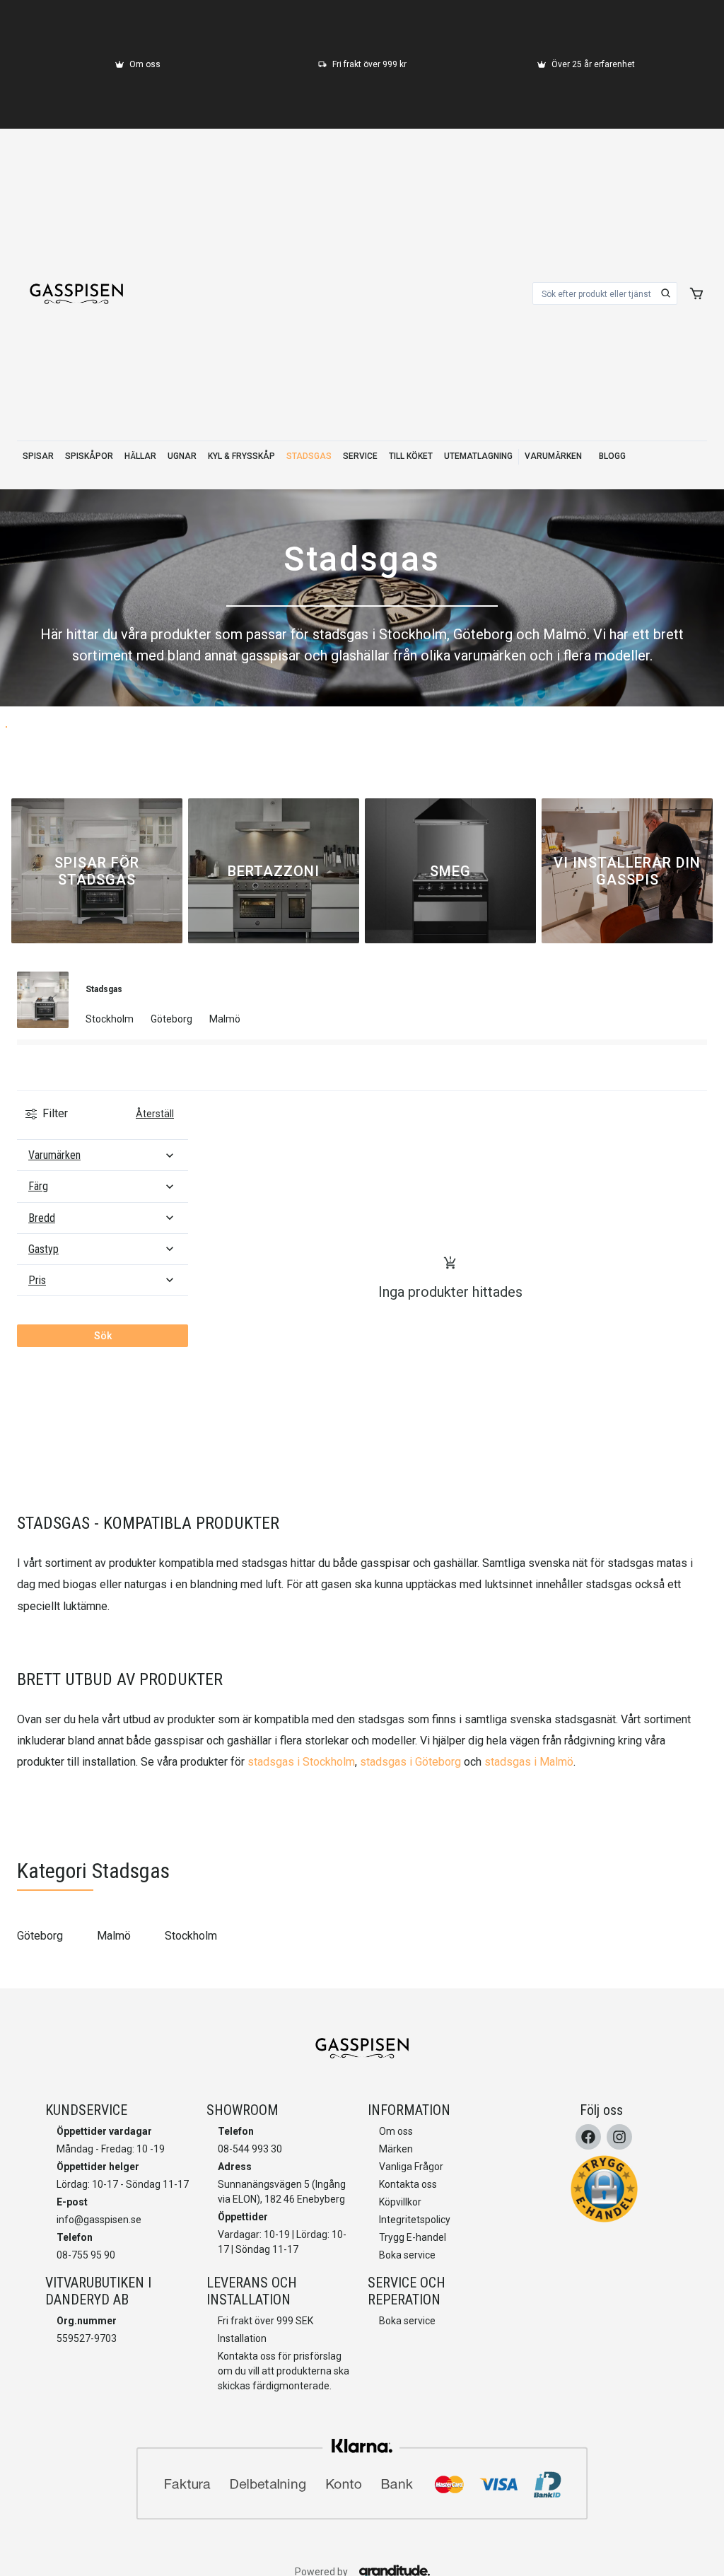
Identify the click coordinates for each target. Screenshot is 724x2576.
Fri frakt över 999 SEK (265, 2321)
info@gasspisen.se (99, 2220)
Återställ (155, 1114)
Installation (242, 2338)
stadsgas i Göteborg (410, 1762)
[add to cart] (696, 293)
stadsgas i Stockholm (301, 1762)
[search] (666, 293)
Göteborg (40, 1936)
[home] (76, 293)
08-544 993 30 (250, 2149)
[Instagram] (619, 2137)
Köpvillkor (400, 2202)
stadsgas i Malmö (529, 1762)
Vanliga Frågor (411, 2167)
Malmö (114, 1936)
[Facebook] (588, 2137)
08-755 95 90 (86, 2255)
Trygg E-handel (413, 2237)
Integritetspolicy (415, 2220)
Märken (396, 2149)
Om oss (396, 2131)
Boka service (407, 2255)
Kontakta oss (408, 2184)
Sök (103, 1336)
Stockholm (191, 1936)
